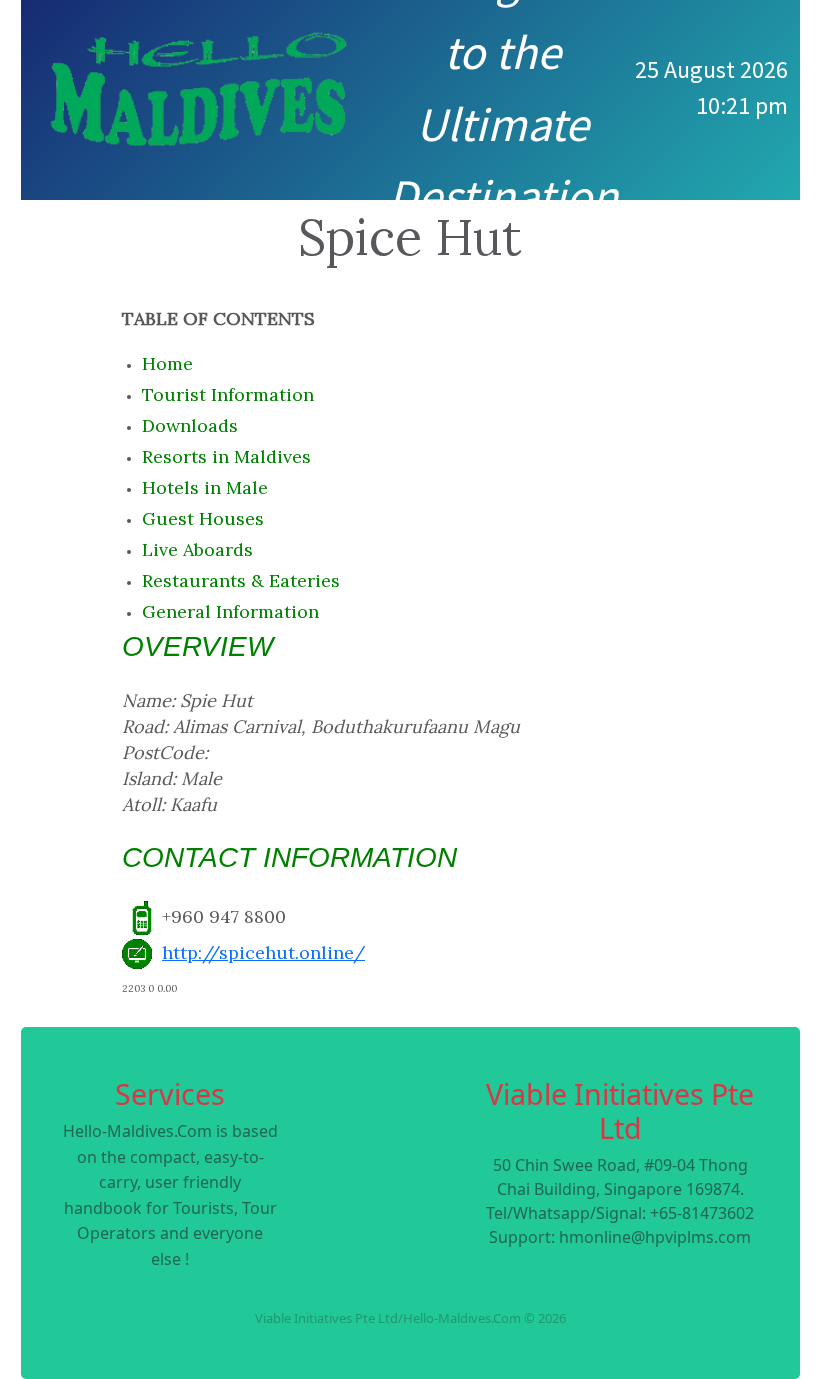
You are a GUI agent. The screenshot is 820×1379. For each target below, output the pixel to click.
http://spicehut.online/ (263, 952)
